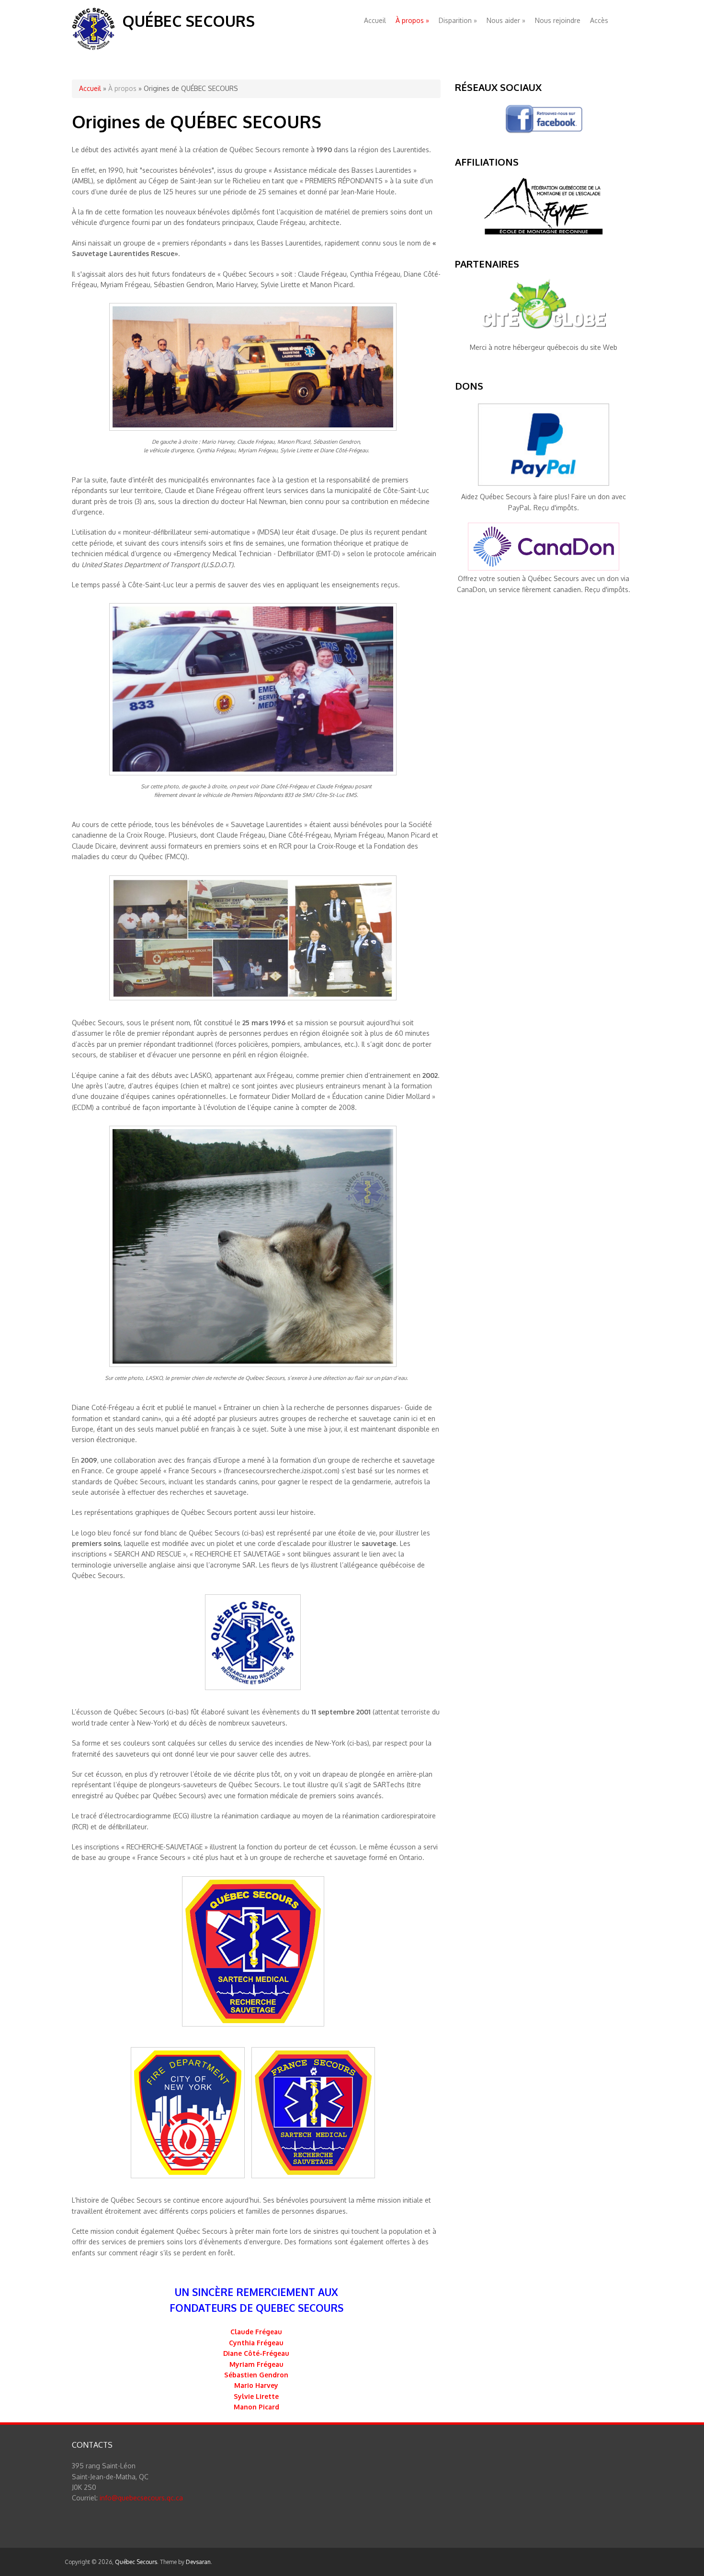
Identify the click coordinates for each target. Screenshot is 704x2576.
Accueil (375, 20)
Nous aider (506, 20)
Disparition (458, 20)
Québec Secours (188, 21)
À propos (412, 20)
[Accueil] (93, 48)
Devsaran (198, 2562)
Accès (599, 20)
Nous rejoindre (558, 20)
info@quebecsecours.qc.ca (141, 2498)
